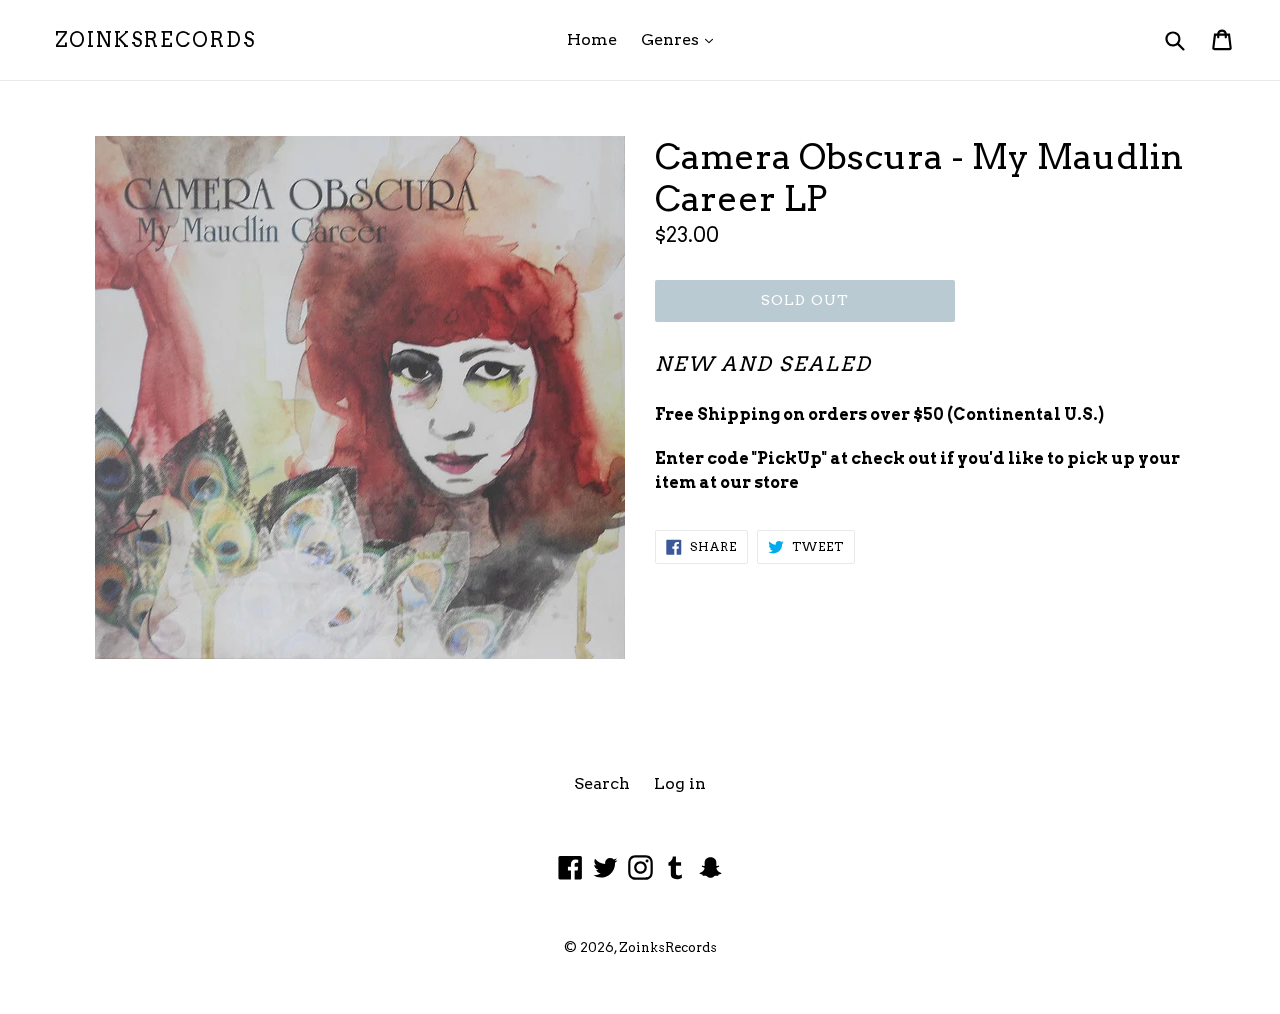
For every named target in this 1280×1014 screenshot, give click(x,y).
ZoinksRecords (155, 40)
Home (592, 39)
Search (602, 783)
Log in (680, 783)
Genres (682, 39)
